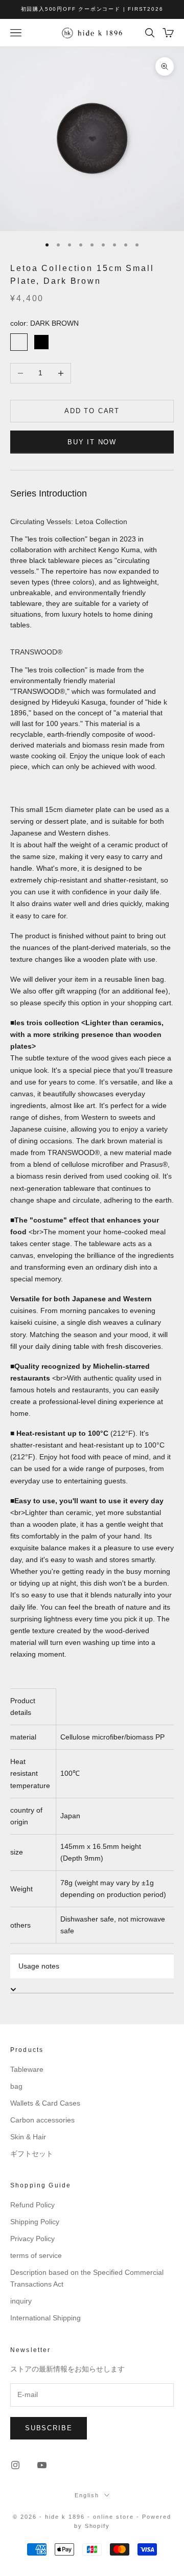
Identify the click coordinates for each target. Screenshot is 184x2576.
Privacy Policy (32, 2239)
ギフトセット (32, 2154)
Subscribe (49, 2428)
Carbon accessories (42, 2120)
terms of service (36, 2255)
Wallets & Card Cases (45, 2103)
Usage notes (39, 1966)
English (87, 2495)
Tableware (27, 2069)
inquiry (21, 2301)
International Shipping (45, 2318)
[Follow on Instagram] (15, 2465)
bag (16, 2086)
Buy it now (92, 442)
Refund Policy (32, 2205)
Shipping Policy (35, 2222)
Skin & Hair (28, 2137)
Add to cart (92, 411)
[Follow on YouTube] (42, 2465)
